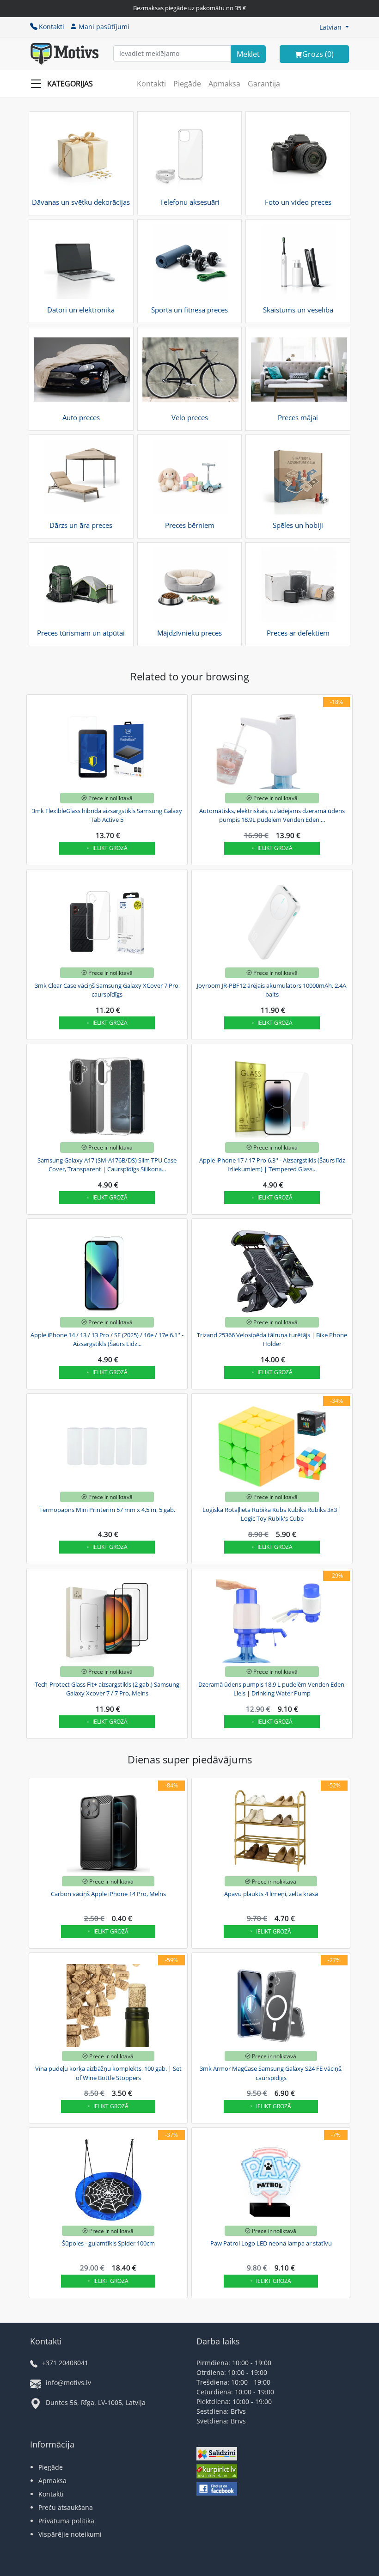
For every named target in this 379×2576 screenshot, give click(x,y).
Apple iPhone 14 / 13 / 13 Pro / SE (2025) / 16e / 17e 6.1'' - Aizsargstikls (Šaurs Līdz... (107, 1340)
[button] (334, 27)
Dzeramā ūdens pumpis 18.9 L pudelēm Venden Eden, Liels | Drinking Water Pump (272, 1689)
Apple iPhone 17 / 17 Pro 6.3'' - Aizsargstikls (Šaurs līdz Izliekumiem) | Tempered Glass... (272, 1165)
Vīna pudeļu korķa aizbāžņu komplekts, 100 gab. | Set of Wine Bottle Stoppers (108, 2073)
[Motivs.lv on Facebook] (217, 2490)
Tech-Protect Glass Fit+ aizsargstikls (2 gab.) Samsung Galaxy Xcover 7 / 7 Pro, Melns (107, 1689)
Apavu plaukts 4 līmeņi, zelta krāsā (271, 1894)
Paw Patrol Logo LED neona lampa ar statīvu (271, 2243)
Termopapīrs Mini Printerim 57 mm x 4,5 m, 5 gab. (107, 1510)
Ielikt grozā (110, 848)
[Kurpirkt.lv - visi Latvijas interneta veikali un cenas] (217, 2472)
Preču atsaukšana (66, 2507)
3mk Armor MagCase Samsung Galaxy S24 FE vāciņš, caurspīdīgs (271, 2073)
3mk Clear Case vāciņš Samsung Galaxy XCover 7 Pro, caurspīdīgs (107, 990)
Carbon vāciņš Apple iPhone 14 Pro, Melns (108, 1894)
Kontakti (52, 27)
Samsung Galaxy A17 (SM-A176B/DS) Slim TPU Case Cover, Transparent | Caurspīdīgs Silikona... (107, 1165)
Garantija (264, 84)
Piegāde (187, 84)
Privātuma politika (66, 2521)
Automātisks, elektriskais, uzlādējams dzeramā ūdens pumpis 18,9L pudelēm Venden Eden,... (272, 815)
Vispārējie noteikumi (70, 2534)
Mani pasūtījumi (104, 27)
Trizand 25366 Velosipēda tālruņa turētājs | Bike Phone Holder (272, 1340)
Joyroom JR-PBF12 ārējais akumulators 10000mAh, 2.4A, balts (272, 990)
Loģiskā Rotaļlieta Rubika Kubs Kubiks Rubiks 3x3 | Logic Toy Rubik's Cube (272, 1514)
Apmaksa (224, 84)
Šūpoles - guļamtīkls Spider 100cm (108, 2243)
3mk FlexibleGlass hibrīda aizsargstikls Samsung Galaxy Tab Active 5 (107, 815)
